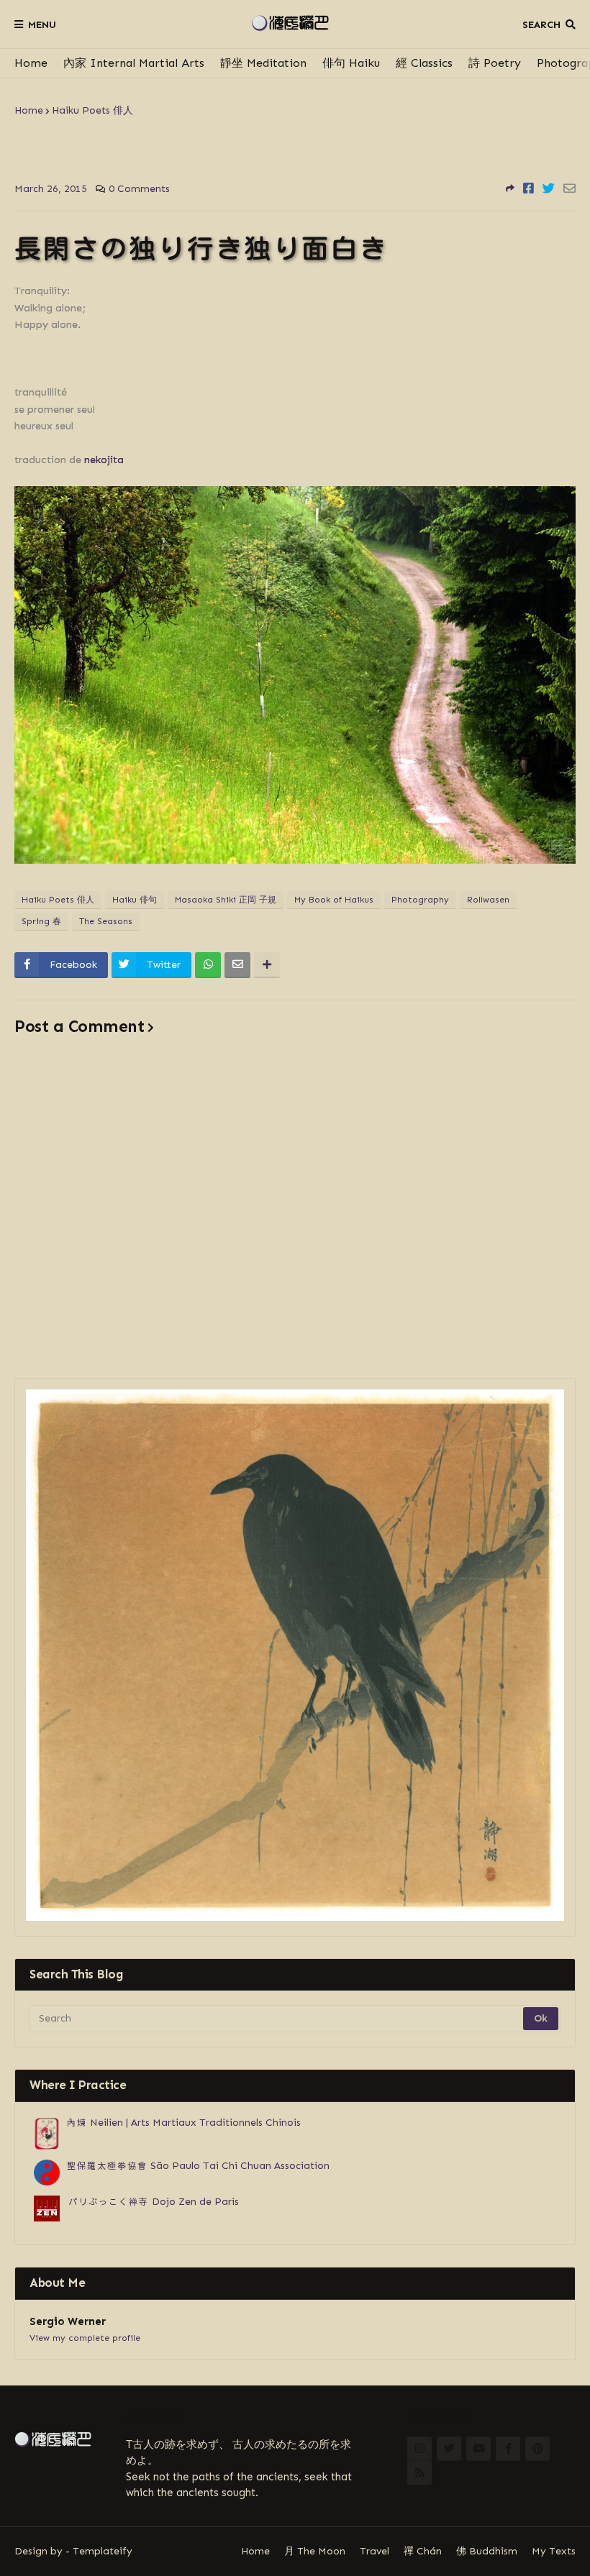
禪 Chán (423, 2551)
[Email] (569, 188)
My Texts (554, 2551)
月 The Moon (315, 2551)
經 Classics (424, 63)
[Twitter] (549, 188)
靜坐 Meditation (263, 63)
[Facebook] (528, 188)
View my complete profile (85, 2338)
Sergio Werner (68, 2321)
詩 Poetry (495, 63)
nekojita (104, 460)
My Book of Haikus (334, 900)
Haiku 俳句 (135, 900)
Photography (420, 900)
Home (31, 63)
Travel (375, 2551)
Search (541, 25)
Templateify (103, 2551)
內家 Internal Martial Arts (134, 63)
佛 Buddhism (487, 2551)
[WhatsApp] (208, 965)
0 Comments (139, 189)
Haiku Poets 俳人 (92, 110)
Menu (42, 25)
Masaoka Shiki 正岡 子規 (226, 900)
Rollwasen (488, 900)
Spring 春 (41, 921)
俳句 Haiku (351, 63)
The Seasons (106, 921)
